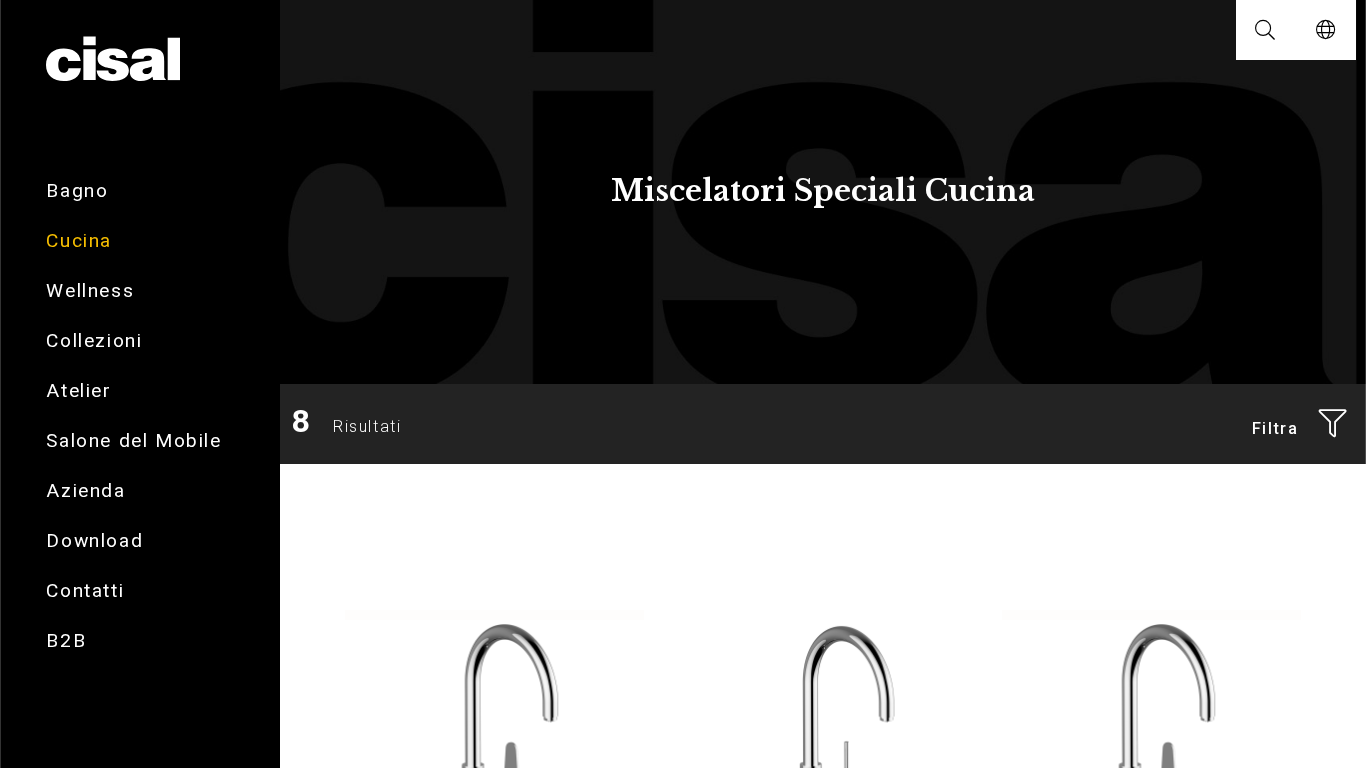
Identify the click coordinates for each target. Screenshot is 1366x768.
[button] (1266, 30)
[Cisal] (112, 60)
